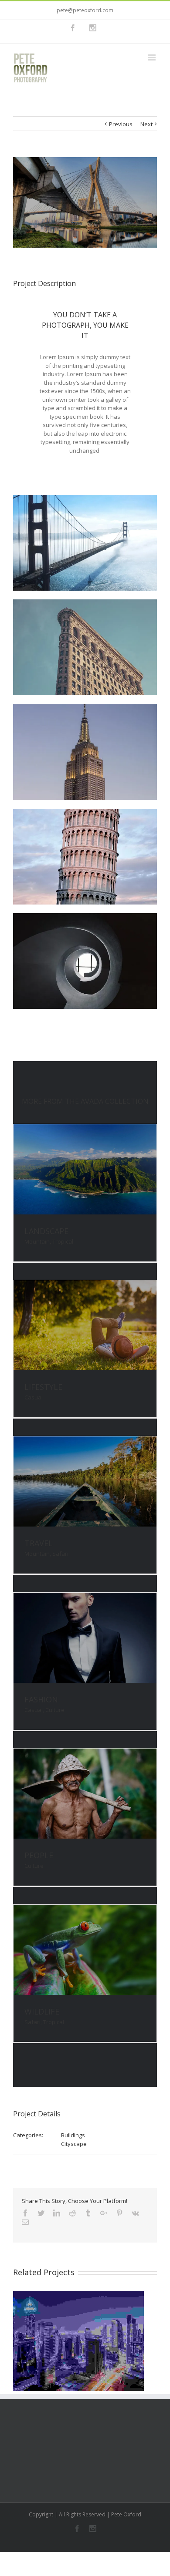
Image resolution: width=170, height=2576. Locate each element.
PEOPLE (39, 1855)
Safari (60, 1554)
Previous (121, 124)
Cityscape (74, 2144)
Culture (55, 1710)
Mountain (37, 1241)
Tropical (63, 1241)
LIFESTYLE (43, 1387)
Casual (34, 1397)
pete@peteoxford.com (85, 10)
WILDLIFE (42, 2011)
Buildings (73, 2135)
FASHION (41, 1699)
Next (146, 124)
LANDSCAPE (46, 1231)
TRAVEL (39, 1543)
